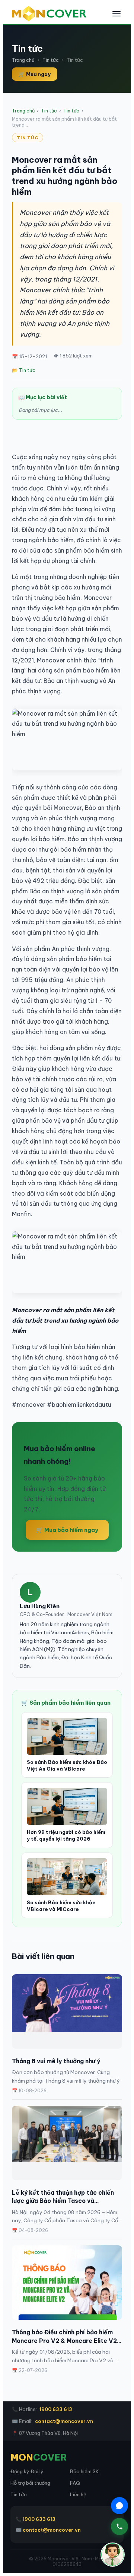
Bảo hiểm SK (84, 2471)
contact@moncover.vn (64, 2421)
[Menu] (117, 14)
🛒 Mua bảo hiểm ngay (67, 1530)
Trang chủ (23, 60)
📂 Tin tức (24, 370)
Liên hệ (78, 2494)
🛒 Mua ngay (35, 74)
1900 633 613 (56, 2409)
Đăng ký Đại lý (27, 2471)
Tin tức (51, 60)
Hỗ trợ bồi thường (30, 2483)
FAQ (75, 2483)
